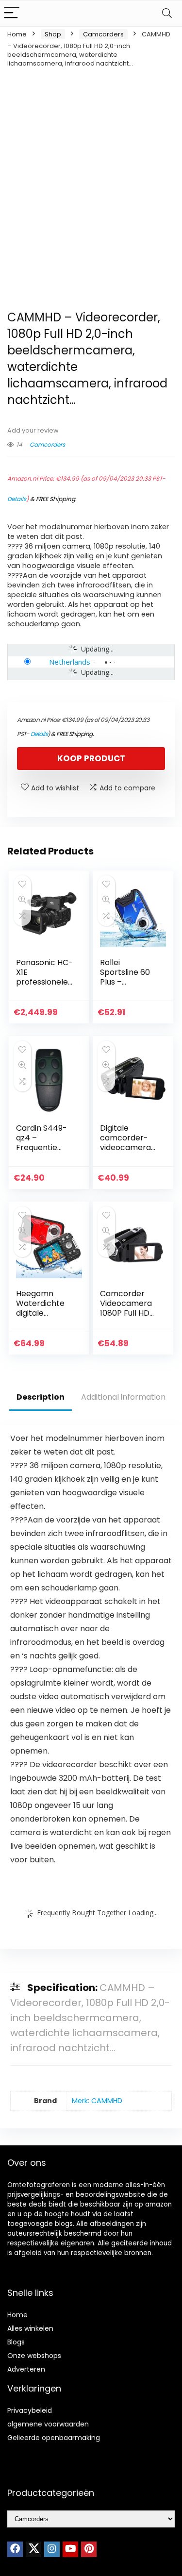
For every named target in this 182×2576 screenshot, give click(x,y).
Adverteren (26, 2369)
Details (17, 499)
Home (17, 34)
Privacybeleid (30, 2410)
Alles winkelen (30, 2328)
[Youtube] (70, 2549)
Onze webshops (34, 2356)
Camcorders (103, 34)
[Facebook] (15, 2549)
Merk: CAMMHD (97, 2101)
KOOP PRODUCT (91, 758)
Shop (53, 34)
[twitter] (33, 2549)
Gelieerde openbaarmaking (54, 2438)
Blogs (16, 2342)
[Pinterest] (89, 2549)
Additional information (123, 1397)
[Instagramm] (52, 2549)
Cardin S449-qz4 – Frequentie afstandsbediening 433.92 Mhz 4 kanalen (44, 1152)
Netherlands (70, 662)
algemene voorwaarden (48, 2424)
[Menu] (12, 13)
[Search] (167, 13)
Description (41, 1397)
